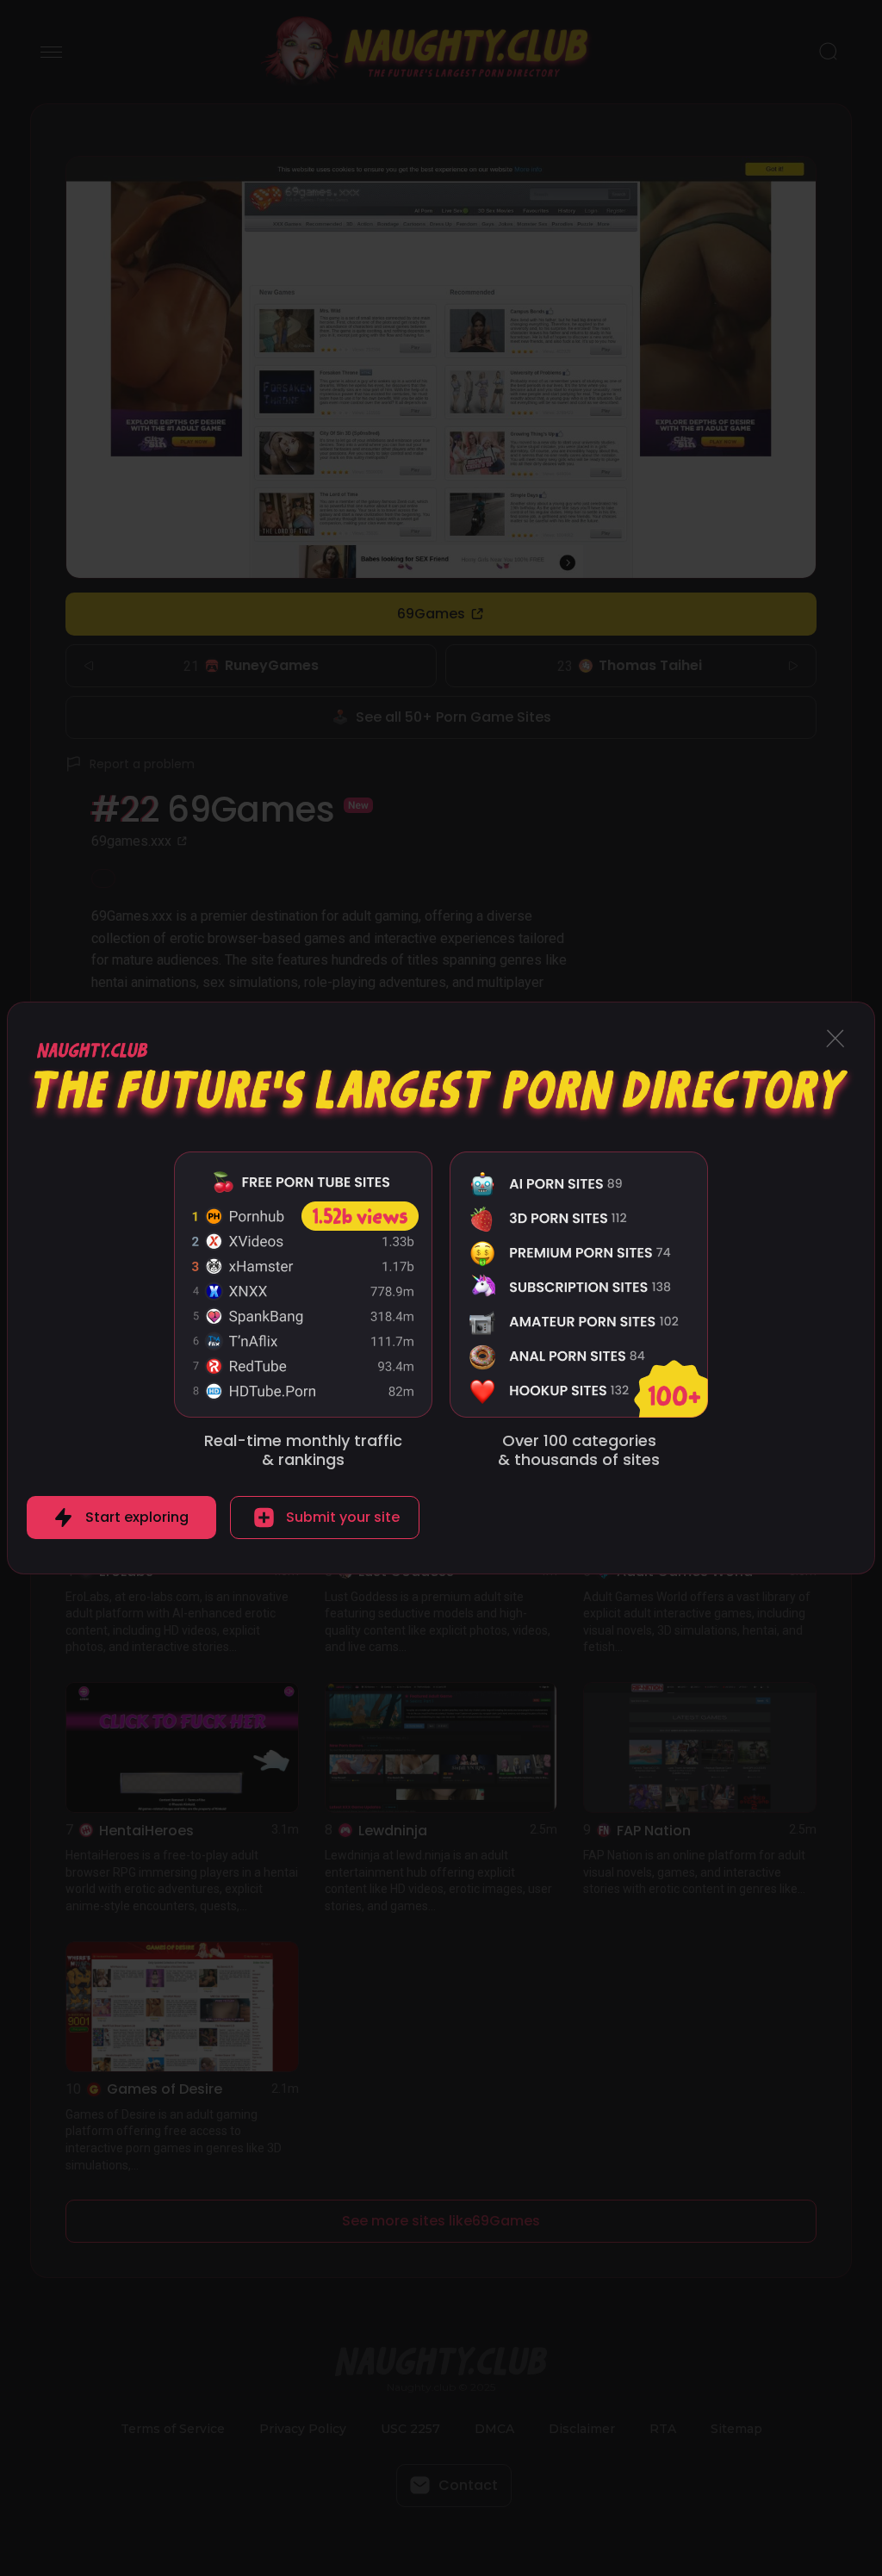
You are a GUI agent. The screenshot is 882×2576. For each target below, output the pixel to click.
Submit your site (343, 1517)
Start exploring (137, 1517)
